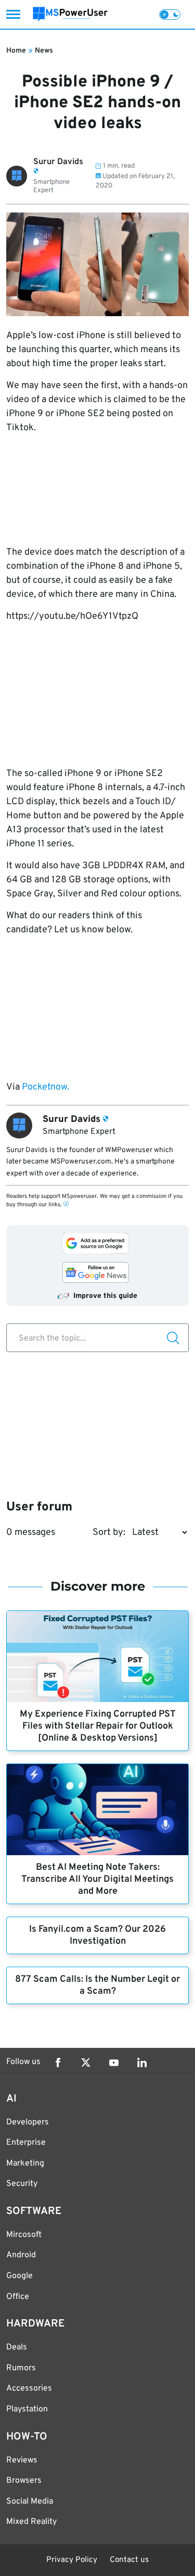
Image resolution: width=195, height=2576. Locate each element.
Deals (17, 2347)
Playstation (27, 2409)
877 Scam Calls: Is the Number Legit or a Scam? (97, 1985)
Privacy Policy (72, 2560)
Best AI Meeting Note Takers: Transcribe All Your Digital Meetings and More (97, 1879)
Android (21, 2255)
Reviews (22, 2460)
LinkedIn (142, 2062)
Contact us (129, 2560)
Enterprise (26, 2143)
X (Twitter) (86, 2062)
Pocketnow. (44, 1087)
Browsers (24, 2481)
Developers (28, 2122)
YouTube (114, 2062)
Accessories (29, 2389)
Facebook (58, 2062)
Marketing (25, 2164)
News (44, 51)
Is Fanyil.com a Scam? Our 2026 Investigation (97, 1935)
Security (22, 2184)
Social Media (30, 2502)
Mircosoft (24, 2235)
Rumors (21, 2368)
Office (18, 2297)
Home (16, 51)
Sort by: (109, 1533)
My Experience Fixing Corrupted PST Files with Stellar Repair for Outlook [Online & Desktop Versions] (98, 1726)
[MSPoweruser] (70, 14)
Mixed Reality (31, 2522)
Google (19, 2276)
